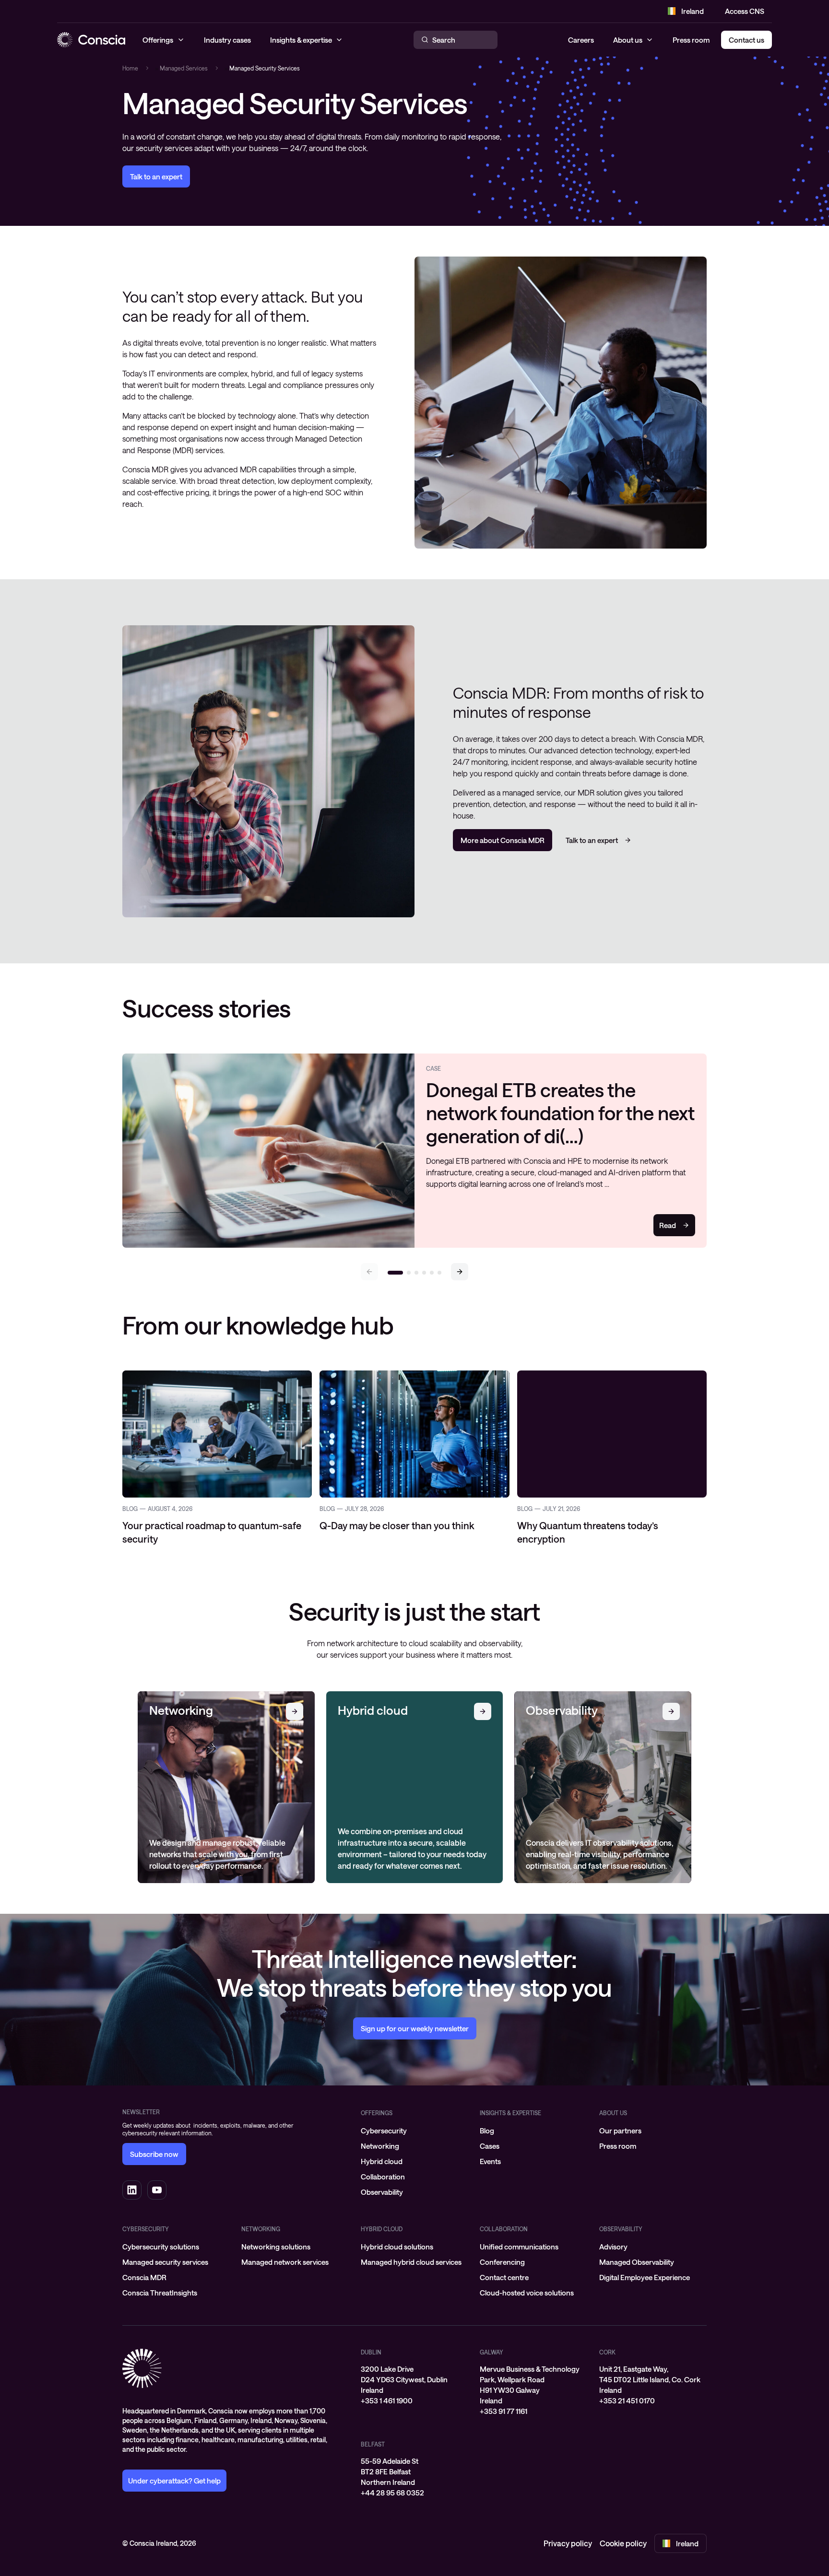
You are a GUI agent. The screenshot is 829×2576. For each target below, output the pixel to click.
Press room (691, 40)
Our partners (620, 2131)
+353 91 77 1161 (503, 2411)
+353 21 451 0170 (627, 2400)
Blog (487, 2131)
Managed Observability (637, 2262)
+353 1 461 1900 (387, 2400)
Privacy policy (568, 2543)
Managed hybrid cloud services (411, 2262)
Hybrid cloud (382, 2161)
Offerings (377, 2113)
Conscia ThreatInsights (160, 2293)
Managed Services (184, 68)
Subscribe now (154, 2154)
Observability (382, 2192)
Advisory (613, 2247)
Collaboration (383, 2177)
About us (628, 40)
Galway (491, 2352)
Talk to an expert (156, 176)
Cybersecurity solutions (161, 2247)
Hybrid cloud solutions (397, 2247)
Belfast (373, 2444)
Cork (607, 2352)
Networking (380, 2146)
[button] (460, 1272)
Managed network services (285, 2262)
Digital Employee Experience (645, 2277)
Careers (581, 40)
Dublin (371, 2352)
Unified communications (519, 2247)
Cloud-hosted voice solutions (527, 2293)
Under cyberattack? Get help (174, 2481)
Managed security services (165, 2262)
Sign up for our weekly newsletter (415, 2028)
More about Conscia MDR (503, 840)
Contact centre (504, 2277)
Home (130, 68)
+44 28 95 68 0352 (392, 2493)
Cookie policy (623, 2543)
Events (490, 2161)
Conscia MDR (144, 2277)
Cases (490, 2146)
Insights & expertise (510, 2113)
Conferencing (502, 2262)
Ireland (693, 11)
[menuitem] (414, 2131)
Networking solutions (276, 2247)
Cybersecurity (384, 2131)
